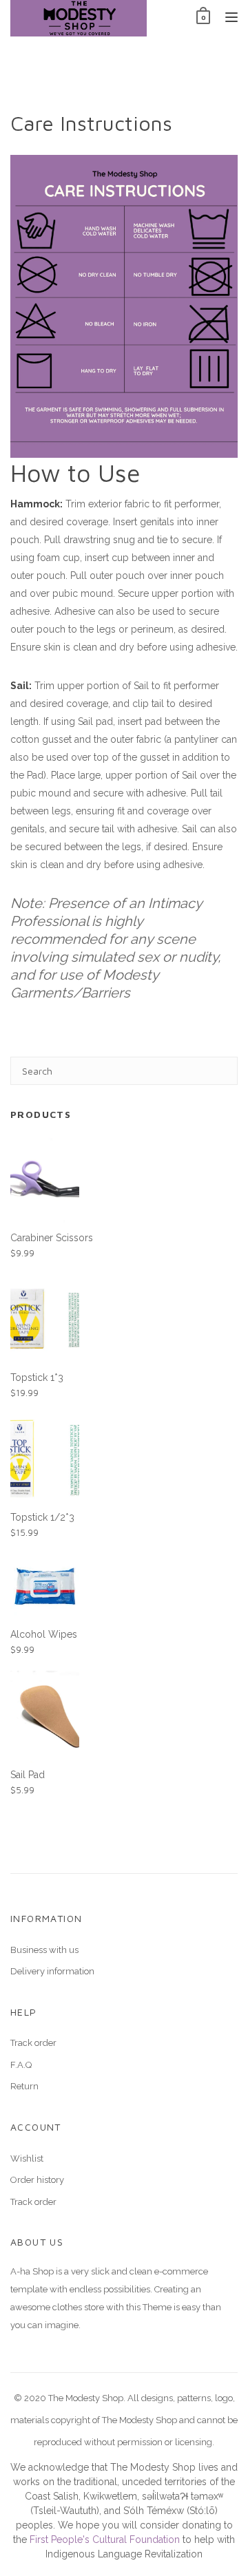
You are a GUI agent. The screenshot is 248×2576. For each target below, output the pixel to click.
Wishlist (27, 2158)
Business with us (44, 1950)
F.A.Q (21, 2065)
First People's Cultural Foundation (105, 2540)
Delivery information (52, 1971)
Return (24, 2086)
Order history (37, 2180)
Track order (33, 2043)
